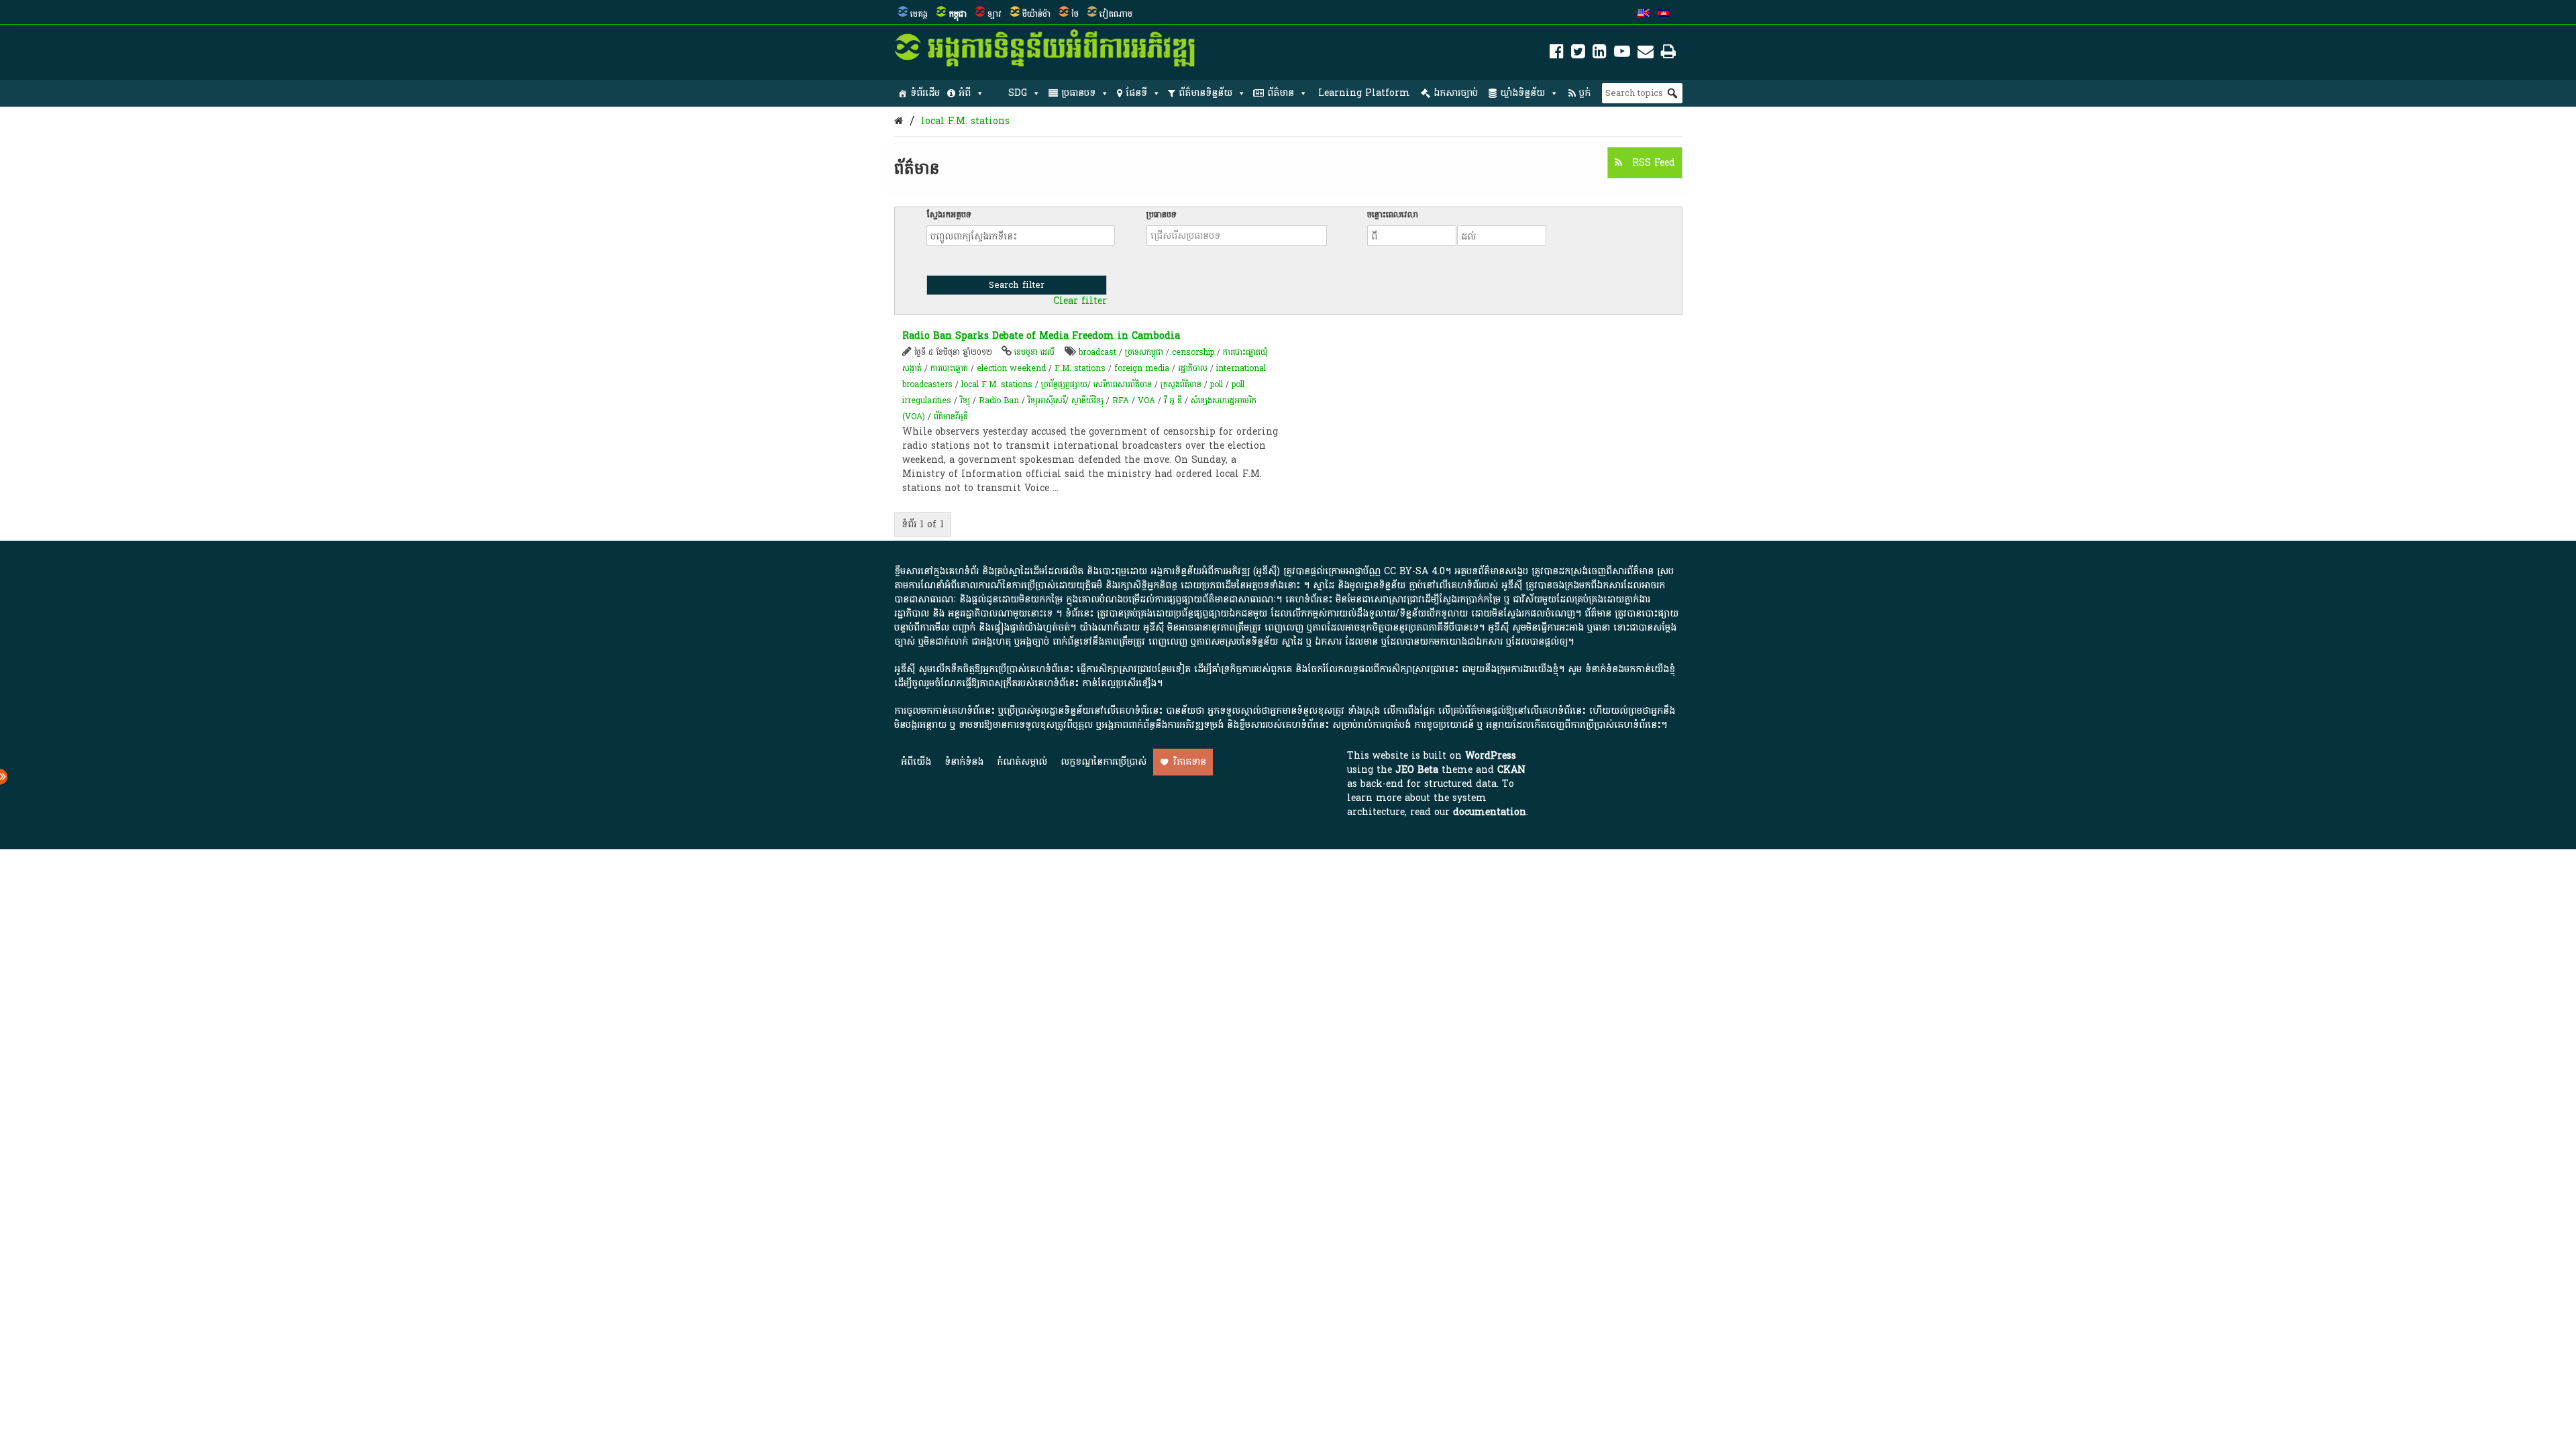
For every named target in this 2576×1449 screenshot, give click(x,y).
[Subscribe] (1646, 54)
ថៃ (1075, 14)
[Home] (899, 121)
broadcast (1097, 352)
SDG (1018, 93)
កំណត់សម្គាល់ (1022, 762)
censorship (1193, 352)
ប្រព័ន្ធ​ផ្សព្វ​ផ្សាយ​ (1064, 384)
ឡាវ (995, 14)
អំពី (965, 93)
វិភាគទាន (1190, 762)
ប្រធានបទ (1078, 93)
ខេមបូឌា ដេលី (1034, 352)
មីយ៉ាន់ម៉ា (1036, 14)
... (1056, 488)
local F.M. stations (965, 121)
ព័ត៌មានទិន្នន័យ (1205, 93)
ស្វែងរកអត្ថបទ (949, 215)
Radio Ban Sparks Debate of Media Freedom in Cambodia (1041, 336)
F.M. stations (1080, 368)
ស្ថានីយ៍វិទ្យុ (1087, 400)
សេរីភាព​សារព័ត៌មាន (1123, 384)
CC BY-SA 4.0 (1414, 571)
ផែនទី (1136, 93)
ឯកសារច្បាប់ (1456, 93)
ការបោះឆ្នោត (949, 368)
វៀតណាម (1116, 14)
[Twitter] (1578, 54)
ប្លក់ (1585, 93)
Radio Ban (999, 400)
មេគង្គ (919, 14)
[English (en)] (1644, 14)
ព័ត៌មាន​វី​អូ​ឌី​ (951, 417)
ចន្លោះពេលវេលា (1393, 215)
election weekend (1011, 368)
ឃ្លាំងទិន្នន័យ (1522, 93)
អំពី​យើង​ (916, 762)
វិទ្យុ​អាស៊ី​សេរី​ (1046, 400)
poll (1217, 384)
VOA (1146, 400)
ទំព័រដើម (925, 93)
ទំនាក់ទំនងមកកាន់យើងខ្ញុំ (1630, 669)
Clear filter (1080, 301)
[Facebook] (1557, 54)
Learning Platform (1364, 93)
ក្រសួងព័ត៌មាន (1181, 384)
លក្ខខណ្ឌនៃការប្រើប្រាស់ (1104, 762)
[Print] (1668, 54)
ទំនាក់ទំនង (964, 762)
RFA (1121, 400)
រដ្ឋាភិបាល (1193, 368)
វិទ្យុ (965, 400)
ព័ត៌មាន (1281, 93)
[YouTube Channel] (1622, 54)
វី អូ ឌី (1173, 400)
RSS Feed (1652, 163)
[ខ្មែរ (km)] (1664, 14)
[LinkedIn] (1600, 54)
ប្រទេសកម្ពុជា (1144, 352)
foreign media (1142, 368)
